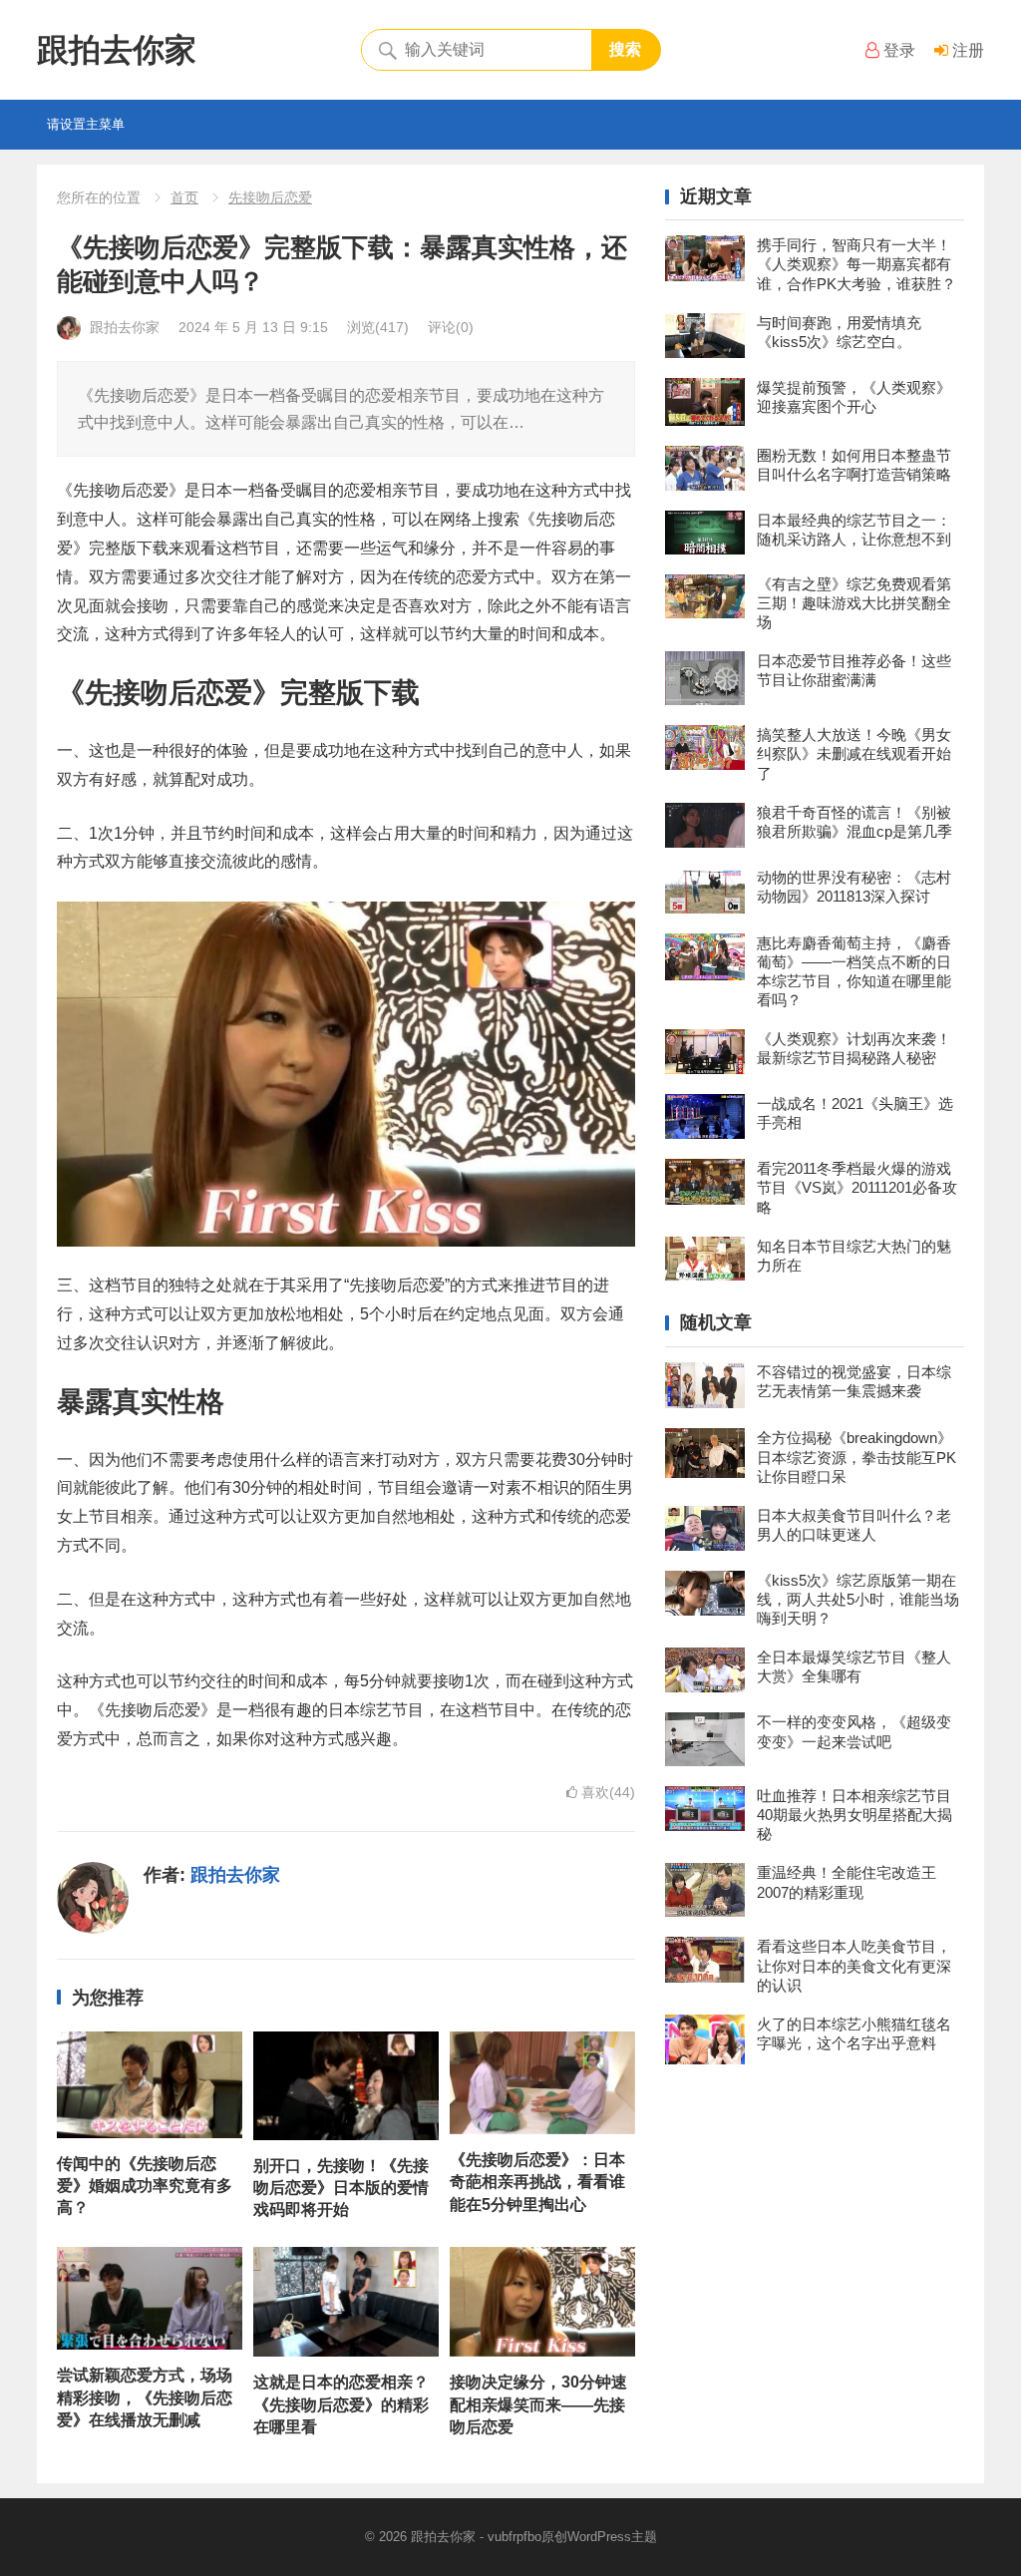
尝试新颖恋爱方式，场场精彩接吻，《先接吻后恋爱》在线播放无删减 (145, 2397)
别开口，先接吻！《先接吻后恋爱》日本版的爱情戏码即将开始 (341, 2188)
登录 (897, 50)
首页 (184, 197)
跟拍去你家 (117, 50)
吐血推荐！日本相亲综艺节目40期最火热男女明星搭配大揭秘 (854, 1815)
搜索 (625, 49)
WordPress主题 (612, 2537)
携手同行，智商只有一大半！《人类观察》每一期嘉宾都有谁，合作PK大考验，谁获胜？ (856, 264)
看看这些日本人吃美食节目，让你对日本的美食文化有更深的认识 (854, 1965)
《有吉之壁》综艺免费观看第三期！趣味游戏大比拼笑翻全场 (854, 603)
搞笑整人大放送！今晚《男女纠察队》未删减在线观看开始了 (854, 753)
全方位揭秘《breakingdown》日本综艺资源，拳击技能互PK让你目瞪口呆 (856, 1457)
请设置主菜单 (86, 124)
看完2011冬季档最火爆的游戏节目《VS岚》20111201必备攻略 (857, 1187)
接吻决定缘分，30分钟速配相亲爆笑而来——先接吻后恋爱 (538, 2404)
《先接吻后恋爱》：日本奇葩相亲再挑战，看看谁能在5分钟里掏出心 (537, 2182)
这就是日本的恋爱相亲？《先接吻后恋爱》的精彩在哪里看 (341, 2404)
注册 (966, 50)
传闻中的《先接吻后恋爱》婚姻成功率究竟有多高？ (145, 2186)
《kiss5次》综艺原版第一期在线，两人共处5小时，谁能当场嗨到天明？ (858, 1599)
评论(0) (451, 327)
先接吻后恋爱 (270, 197)
